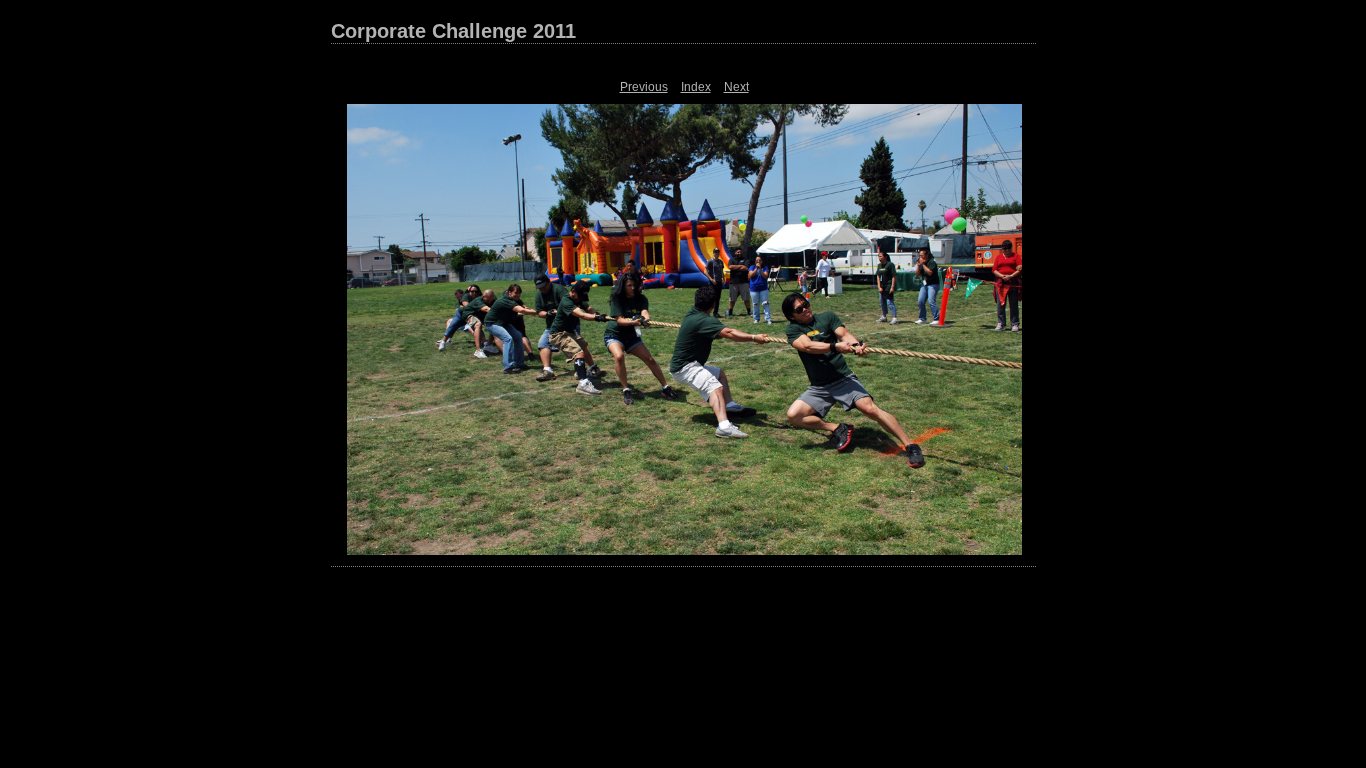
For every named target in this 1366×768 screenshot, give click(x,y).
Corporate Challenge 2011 (453, 31)
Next (736, 87)
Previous (644, 87)
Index (696, 87)
